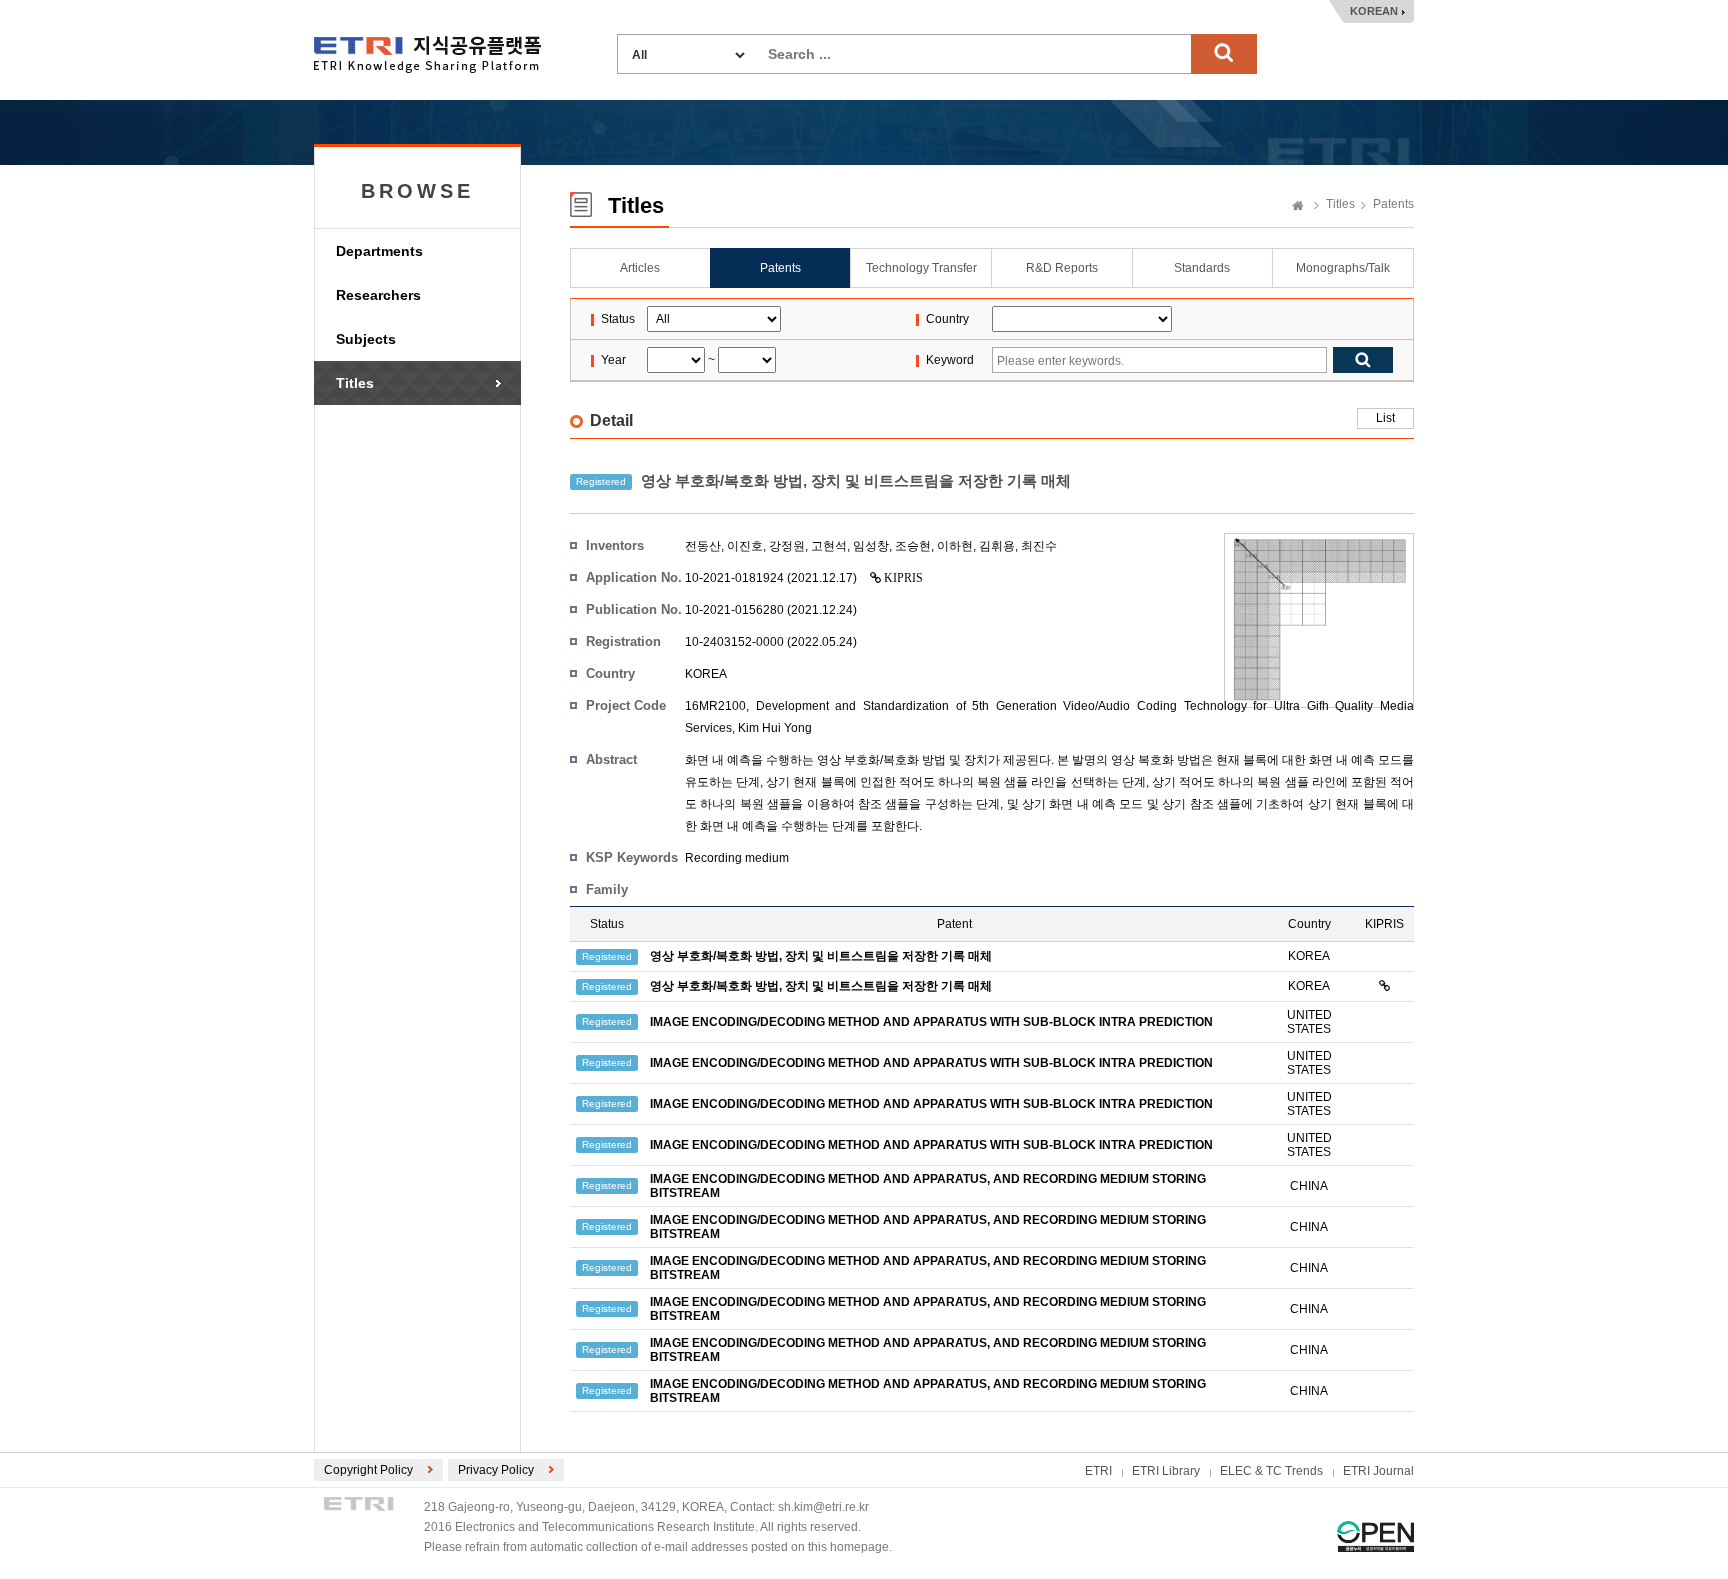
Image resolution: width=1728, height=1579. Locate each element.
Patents (1393, 204)
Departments (379, 251)
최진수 (1039, 546)
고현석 (829, 546)
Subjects (366, 339)
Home (1298, 207)
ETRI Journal (1378, 1471)
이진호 (745, 546)
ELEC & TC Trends (1271, 1471)
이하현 (955, 546)
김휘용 (997, 546)
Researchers (378, 295)
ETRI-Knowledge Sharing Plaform (427, 54)
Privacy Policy (496, 1470)
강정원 (787, 546)
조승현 (913, 546)
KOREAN (1374, 11)
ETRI (1098, 1471)
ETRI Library (1166, 1471)
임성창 (871, 546)
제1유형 (1375, 1536)
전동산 (703, 546)
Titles (355, 383)
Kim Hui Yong (775, 728)
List (1385, 418)
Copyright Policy (368, 1470)
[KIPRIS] (1384, 986)
